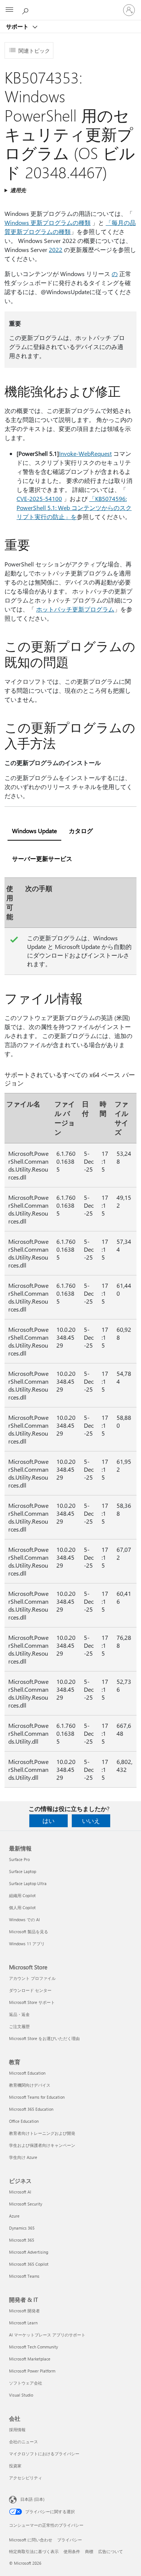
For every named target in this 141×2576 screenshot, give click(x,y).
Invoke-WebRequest (85, 453)
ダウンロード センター (30, 1990)
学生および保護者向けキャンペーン (42, 2145)
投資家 (15, 2466)
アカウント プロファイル (32, 1978)
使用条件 (72, 2551)
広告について (111, 2551)
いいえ (91, 1821)
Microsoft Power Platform (32, 2371)
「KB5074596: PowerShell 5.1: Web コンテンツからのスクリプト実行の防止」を (74, 508)
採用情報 (17, 2430)
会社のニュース (23, 2442)
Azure (14, 2216)
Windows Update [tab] (34, 831)
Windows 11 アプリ (27, 1944)
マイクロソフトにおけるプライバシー (44, 2454)
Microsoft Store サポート (32, 2002)
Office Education (24, 2121)
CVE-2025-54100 (39, 499)
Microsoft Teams (24, 2276)
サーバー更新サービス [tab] (42, 858)
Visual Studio (21, 2395)
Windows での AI (24, 1919)
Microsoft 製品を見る (29, 1932)
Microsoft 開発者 (24, 2311)
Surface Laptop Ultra (28, 1883)
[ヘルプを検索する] (26, 10)
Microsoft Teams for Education (37, 2097)
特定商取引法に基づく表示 (34, 2551)
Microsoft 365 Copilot (29, 2264)
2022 (56, 250)
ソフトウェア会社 (26, 2383)
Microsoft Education (27, 2073)
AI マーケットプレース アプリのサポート (47, 2335)
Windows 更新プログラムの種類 (48, 222)
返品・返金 (19, 2014)
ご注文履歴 (19, 2026)
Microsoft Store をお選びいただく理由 (44, 2038)
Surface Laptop (23, 1871)
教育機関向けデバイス (30, 2085)
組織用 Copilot (22, 1895)
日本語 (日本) (32, 2499)
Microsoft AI (20, 2192)
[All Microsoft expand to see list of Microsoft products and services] (9, 10)
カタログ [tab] (81, 831)
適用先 (18, 190)
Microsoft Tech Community (33, 2347)
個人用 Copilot (22, 1907)
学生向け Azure (23, 2157)
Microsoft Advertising (29, 2252)
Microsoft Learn (23, 2323)
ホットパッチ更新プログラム (75, 609)
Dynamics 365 (22, 2228)
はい (49, 1821)
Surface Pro (19, 1859)
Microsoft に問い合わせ (31, 2540)
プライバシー (70, 2540)
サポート (18, 26)
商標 (89, 2551)
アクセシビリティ (26, 2478)
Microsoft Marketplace (30, 2359)
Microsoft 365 (22, 2240)
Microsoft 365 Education (31, 2109)
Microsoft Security (26, 2204)
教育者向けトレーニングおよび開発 (42, 2133)
